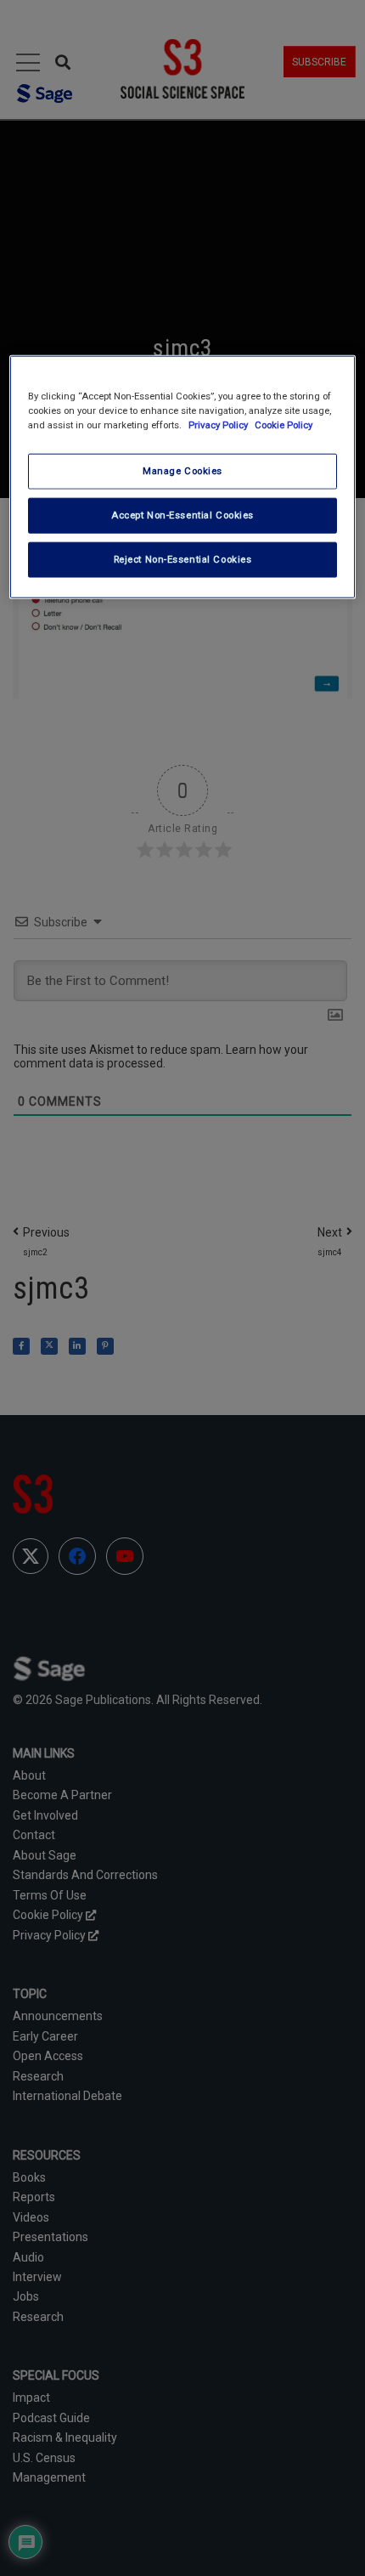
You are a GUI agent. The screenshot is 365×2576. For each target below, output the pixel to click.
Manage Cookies (182, 471)
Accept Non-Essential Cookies (182, 514)
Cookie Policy (284, 424)
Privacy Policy (219, 424)
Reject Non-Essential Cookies (183, 558)
